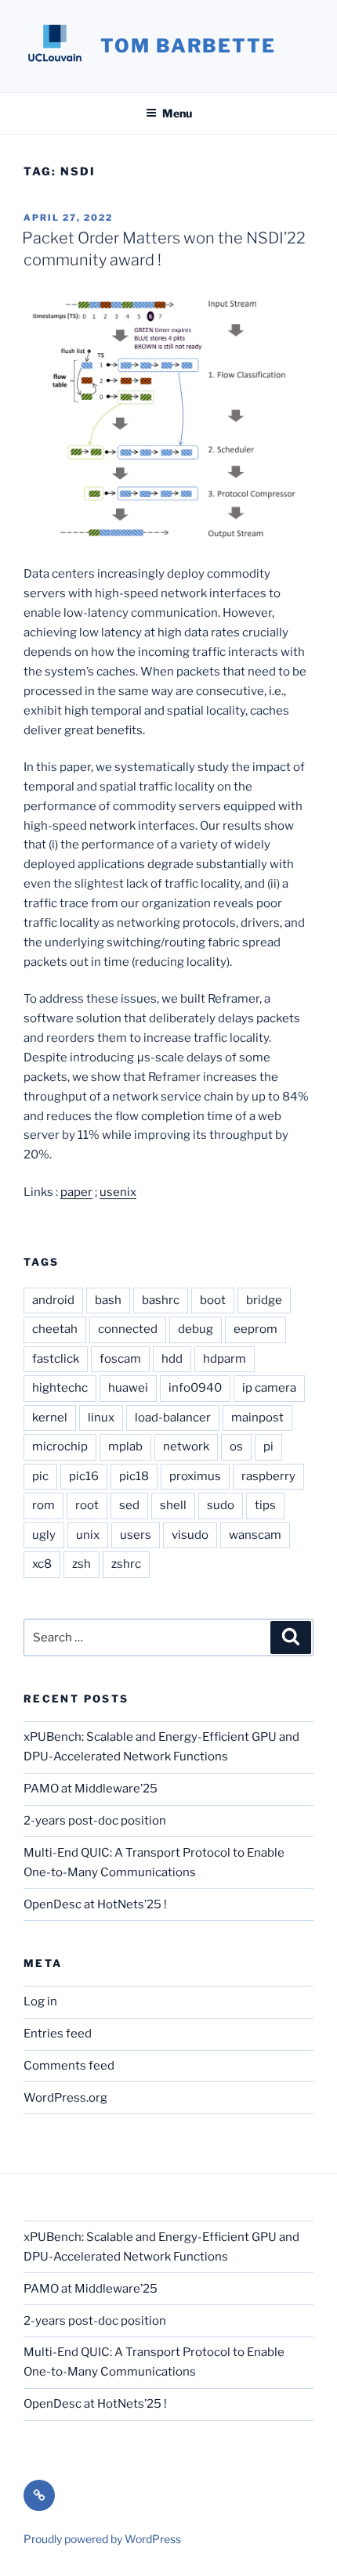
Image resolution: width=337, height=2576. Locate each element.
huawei (128, 1388)
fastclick (56, 1359)
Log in (40, 2001)
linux (101, 1418)
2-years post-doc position (95, 1821)
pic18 (134, 1476)
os (236, 1447)
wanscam (255, 1535)
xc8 (42, 1564)
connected (128, 1329)
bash (108, 1300)
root (87, 1505)
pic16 (84, 1476)
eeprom (255, 1329)
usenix (118, 1192)
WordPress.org (65, 2098)
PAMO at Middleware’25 (91, 1789)
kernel (50, 1418)
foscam (120, 1359)
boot (213, 1300)
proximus (195, 1476)
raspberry (268, 1476)
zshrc (126, 1564)
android (53, 1300)
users (136, 1535)
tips (265, 1505)
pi (268, 1447)
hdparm (225, 1359)
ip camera (269, 1388)
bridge (264, 1300)
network (186, 1447)
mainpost (257, 1418)
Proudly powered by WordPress (102, 2539)
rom (43, 1505)
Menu (177, 113)
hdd (172, 1359)
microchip (60, 1447)
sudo (221, 1505)
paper (76, 1192)
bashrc (161, 1300)
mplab (125, 1447)
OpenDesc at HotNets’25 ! (95, 1904)
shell (173, 1505)
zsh (82, 1564)
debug (196, 1329)
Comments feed (69, 2066)
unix (88, 1535)
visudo (190, 1535)
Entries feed (58, 2034)
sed (129, 1505)
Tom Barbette (188, 46)
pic (40, 1476)
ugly (44, 1535)
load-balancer (173, 1418)
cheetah (55, 1329)
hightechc (60, 1388)
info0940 (195, 1388)
